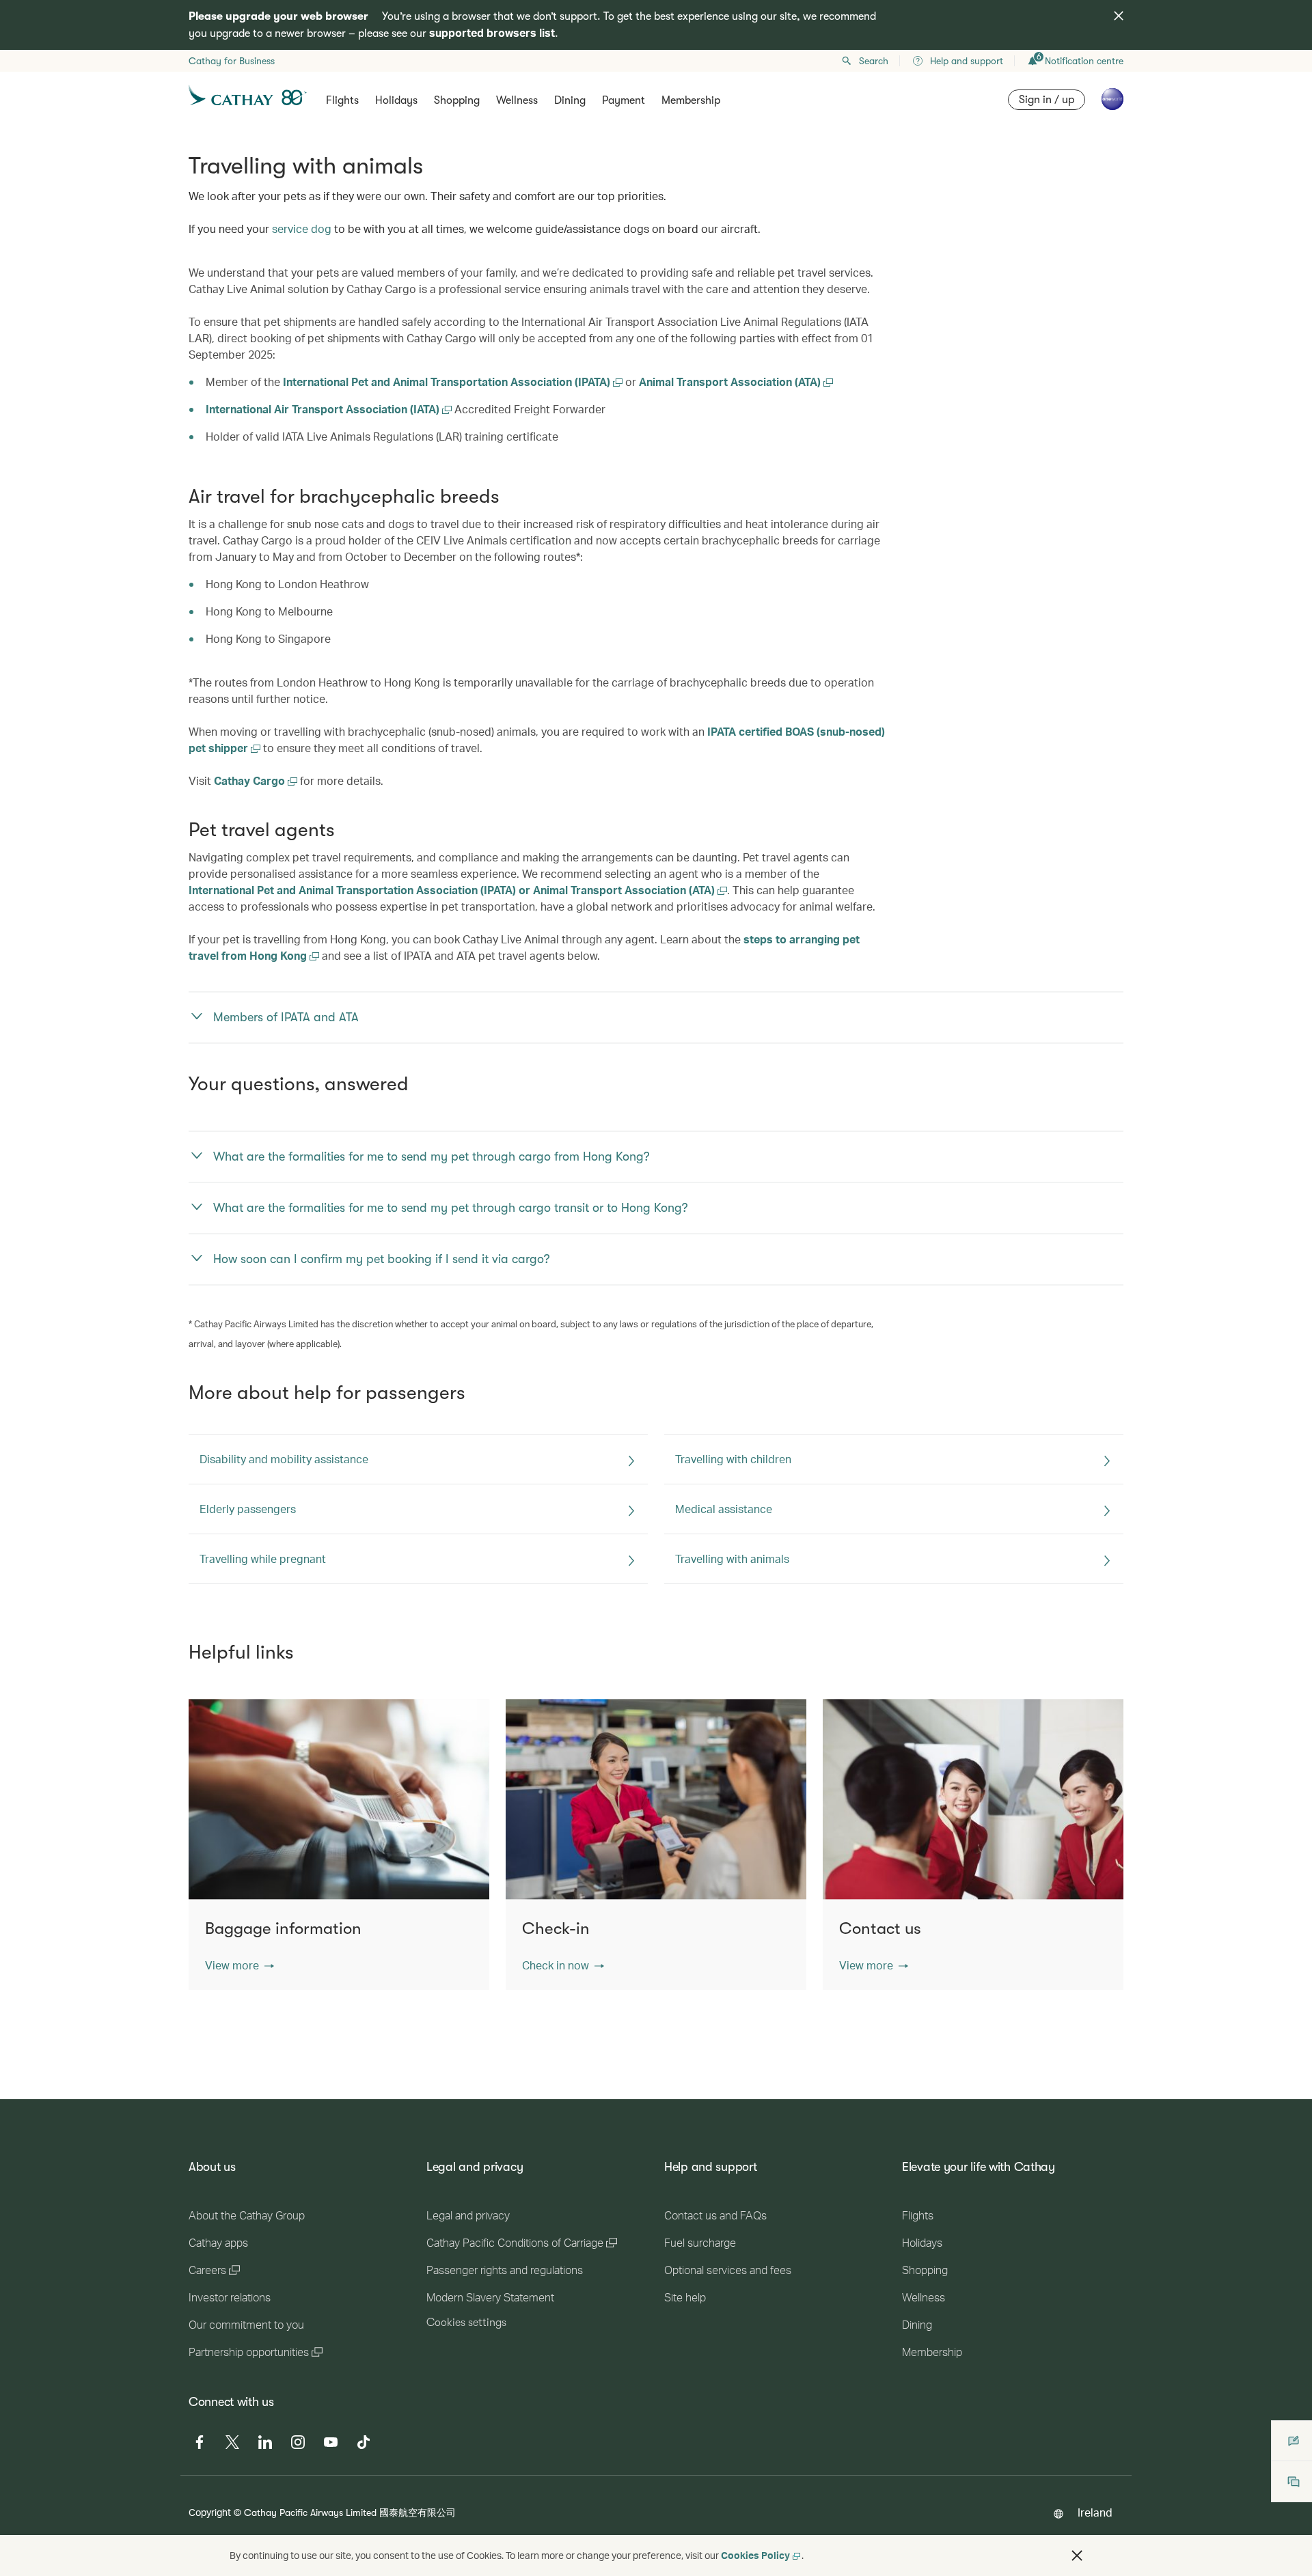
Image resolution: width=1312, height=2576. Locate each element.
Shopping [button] (457, 100)
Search (874, 61)
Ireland (1095, 2512)
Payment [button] (624, 100)
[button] (240, 1965)
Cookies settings (466, 2323)
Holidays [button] (396, 100)
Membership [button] (691, 100)
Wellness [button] (517, 100)
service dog (302, 228)
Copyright (210, 2512)
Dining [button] (570, 100)
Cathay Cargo (251, 780)
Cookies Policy (755, 2555)
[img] (1119, 16)
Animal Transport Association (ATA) (731, 382)
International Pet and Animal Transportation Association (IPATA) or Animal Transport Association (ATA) (453, 890)
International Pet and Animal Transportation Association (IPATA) (448, 382)
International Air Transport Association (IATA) (324, 409)
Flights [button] (342, 100)
